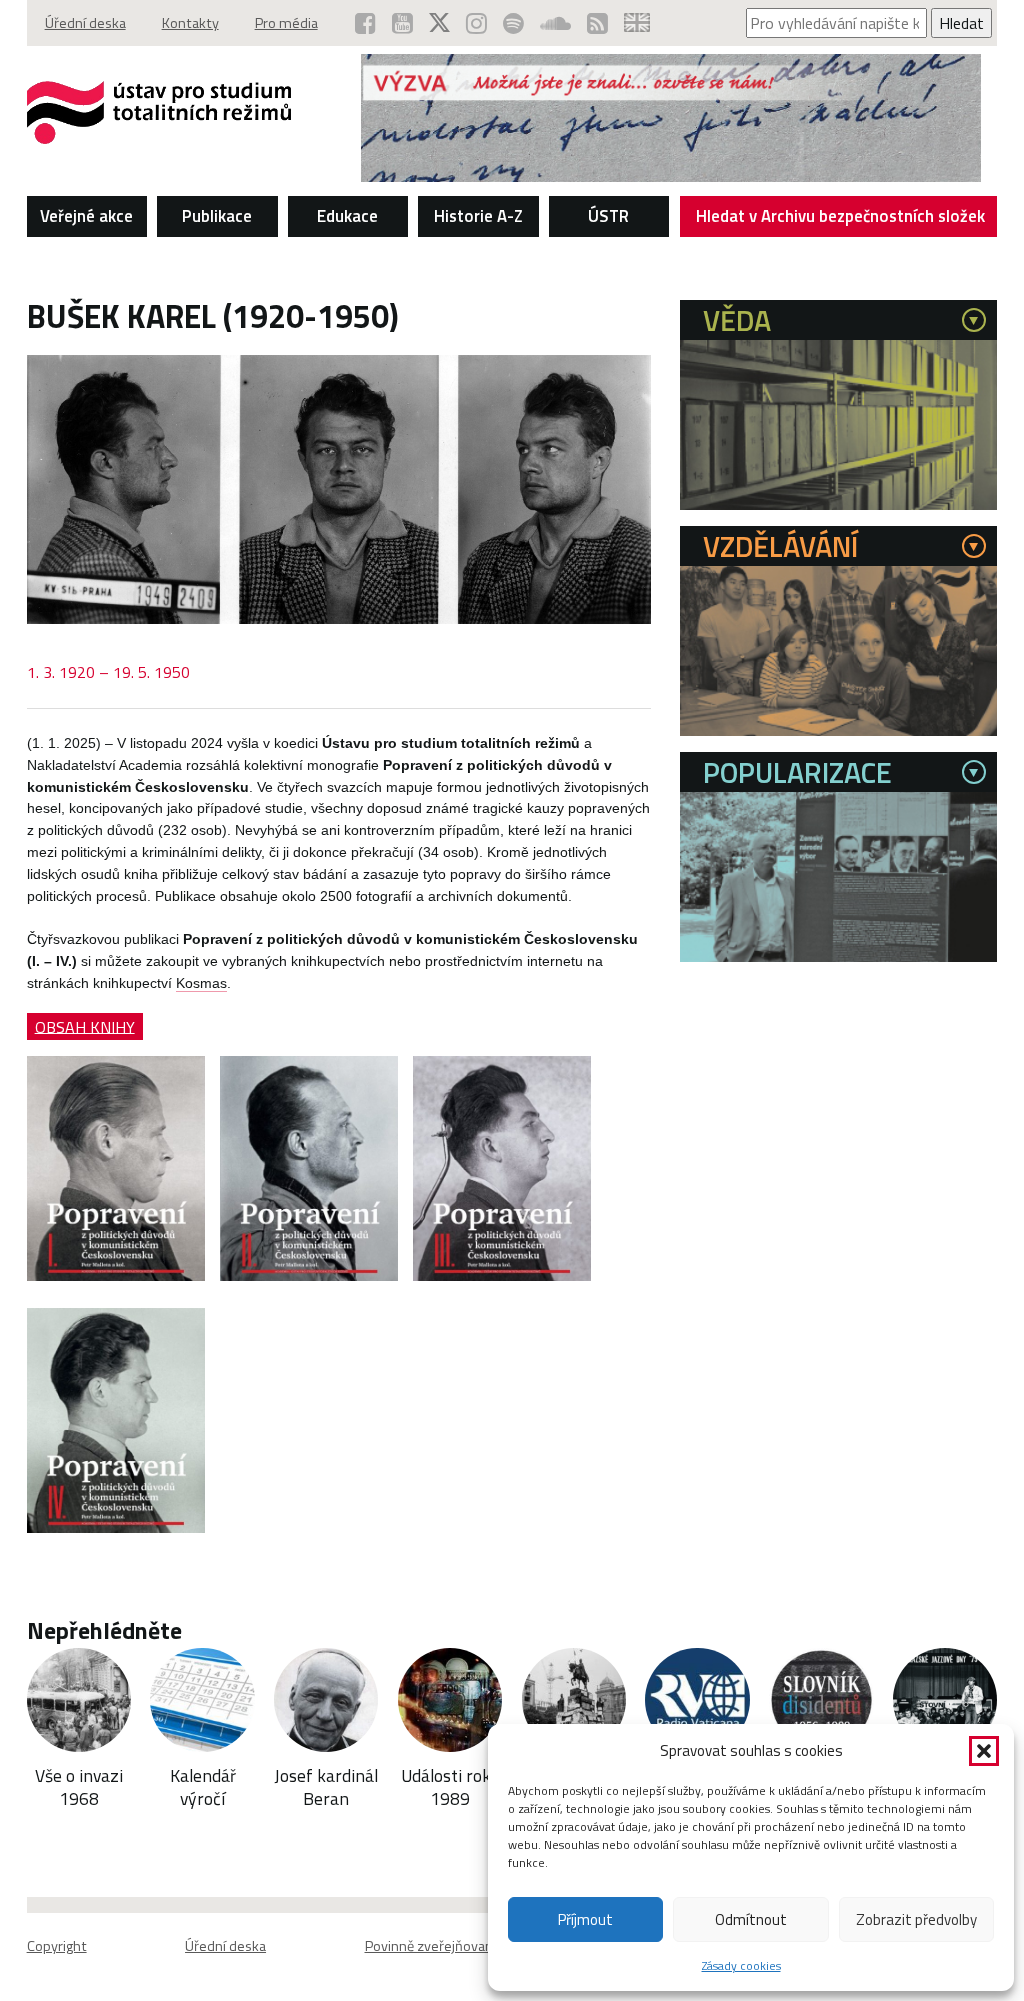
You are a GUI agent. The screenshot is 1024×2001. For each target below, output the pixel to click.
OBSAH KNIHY (85, 1026)
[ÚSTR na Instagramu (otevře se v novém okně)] (476, 23)
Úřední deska (85, 23)
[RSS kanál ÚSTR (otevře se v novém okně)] (597, 23)
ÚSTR (608, 216)
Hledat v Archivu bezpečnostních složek (840, 216)
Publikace (217, 216)
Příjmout (585, 1919)
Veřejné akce (86, 216)
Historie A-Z (478, 216)
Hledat (961, 23)
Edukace (347, 216)
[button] (984, 1751)
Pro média (286, 23)
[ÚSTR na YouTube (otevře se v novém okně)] (402, 23)
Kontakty (190, 23)
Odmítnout (751, 1919)
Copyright (57, 1946)
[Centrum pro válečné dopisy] (671, 176)
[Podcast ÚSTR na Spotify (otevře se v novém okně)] (513, 23)
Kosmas (201, 983)
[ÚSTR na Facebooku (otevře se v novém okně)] (365, 23)
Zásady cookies (741, 1965)
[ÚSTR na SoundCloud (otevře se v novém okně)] (555, 23)
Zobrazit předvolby (916, 1919)
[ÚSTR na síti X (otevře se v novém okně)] (439, 23)
